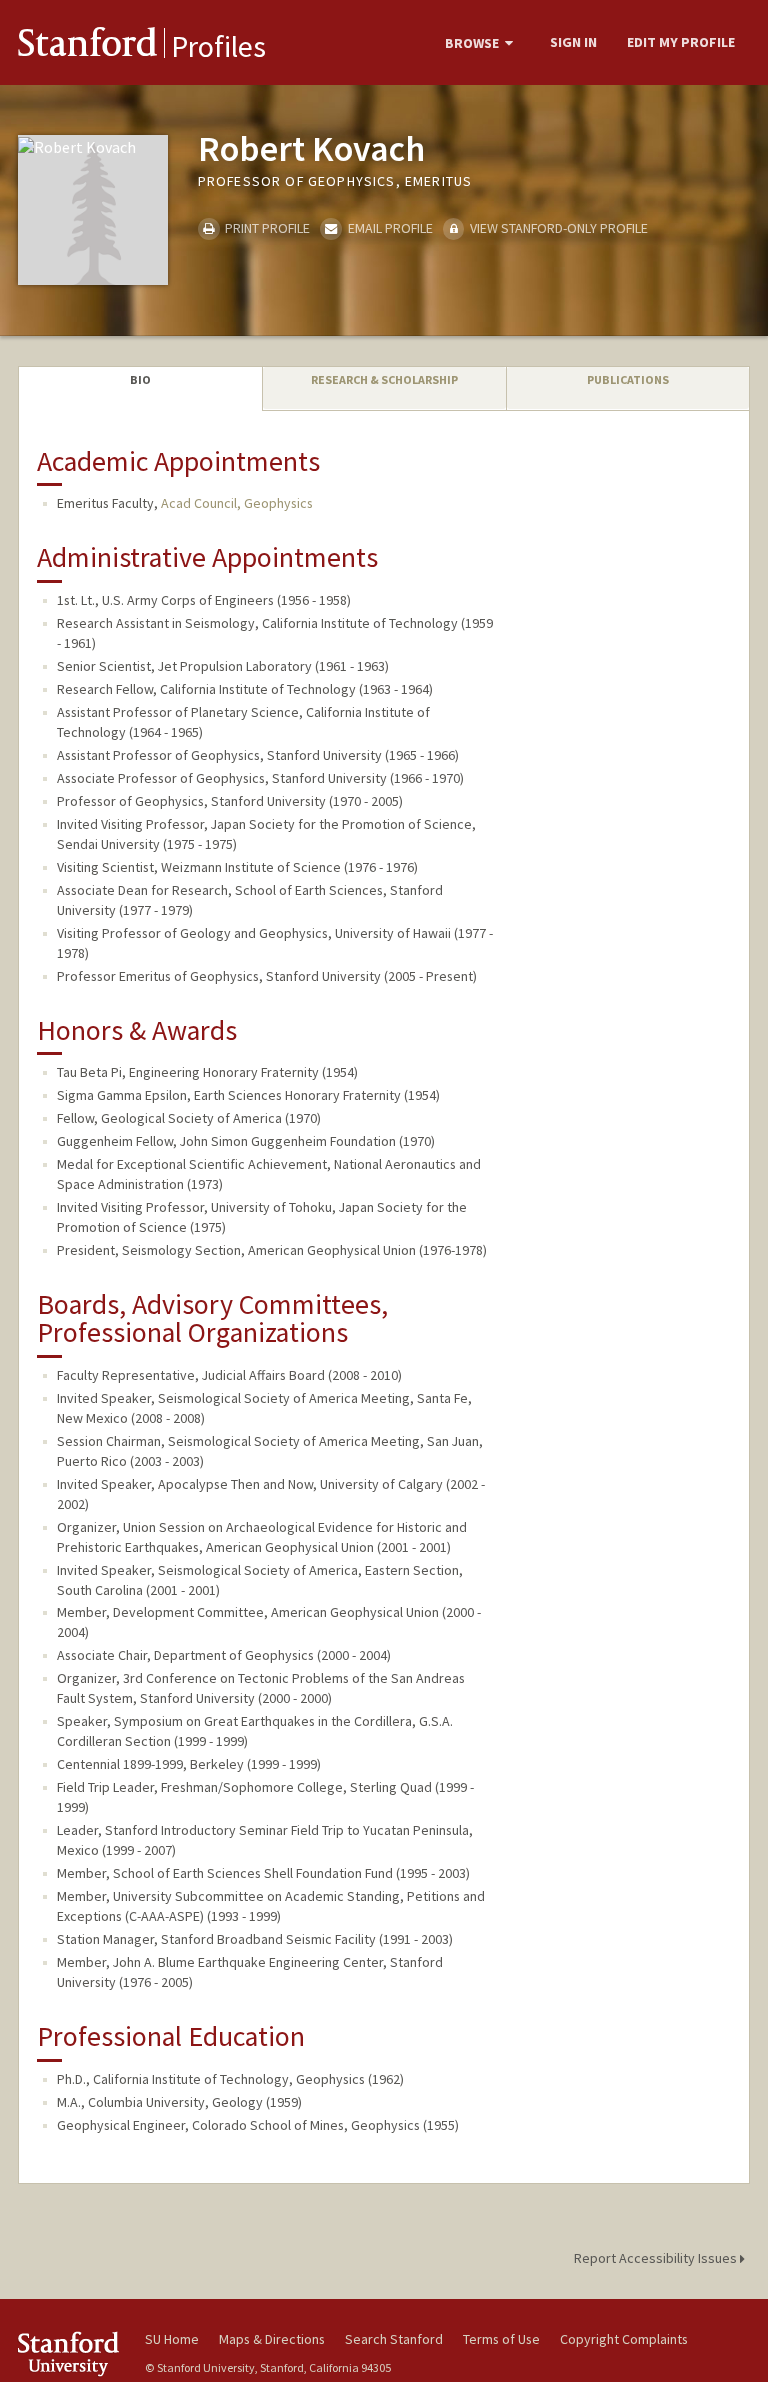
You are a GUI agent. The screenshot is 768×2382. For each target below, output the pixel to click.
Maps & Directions (272, 2339)
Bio (140, 379)
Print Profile (266, 228)
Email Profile (388, 228)
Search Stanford (394, 2339)
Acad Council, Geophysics (237, 503)
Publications (628, 379)
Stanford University (70, 2353)
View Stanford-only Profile (557, 228)
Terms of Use (501, 2339)
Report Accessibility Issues (657, 2258)
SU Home (172, 2339)
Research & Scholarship (384, 379)
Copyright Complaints (624, 2339)
